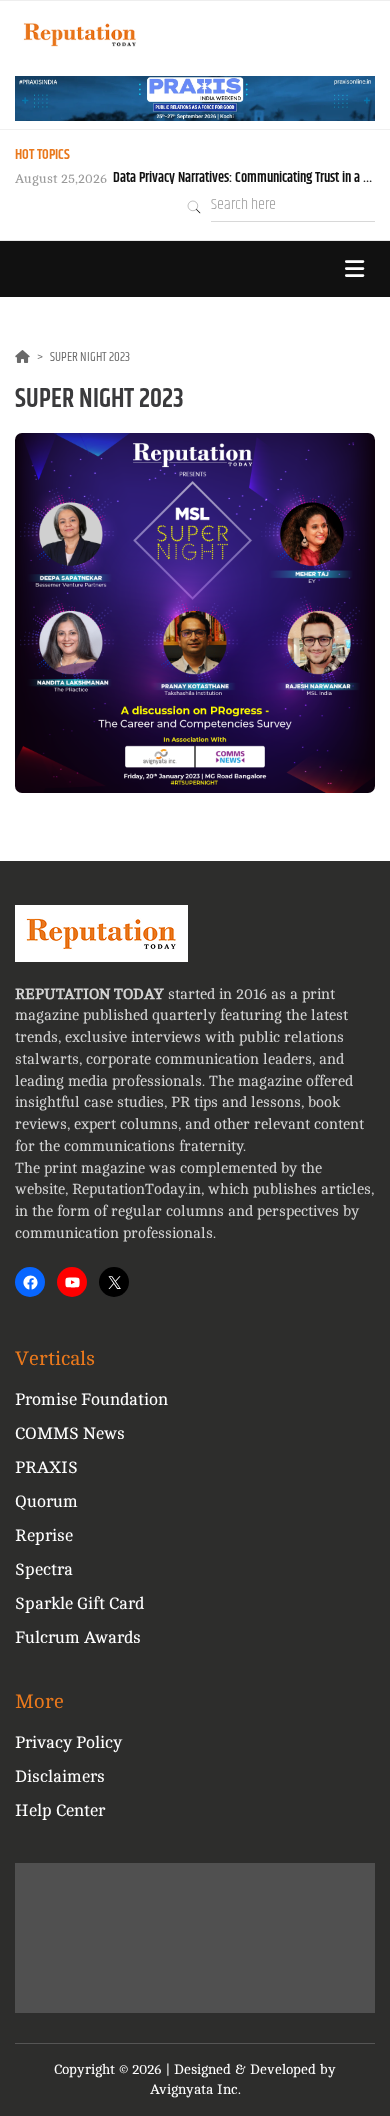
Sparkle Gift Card (79, 1603)
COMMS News (70, 1433)
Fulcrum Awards (78, 1637)
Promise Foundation (91, 1399)
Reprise (44, 1535)
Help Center (60, 1810)
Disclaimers (60, 1776)
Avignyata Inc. (195, 2089)
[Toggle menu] (354, 269)
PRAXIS (46, 1467)
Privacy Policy (68, 1742)
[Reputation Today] (80, 34)
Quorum (46, 1501)
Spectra (44, 1569)
